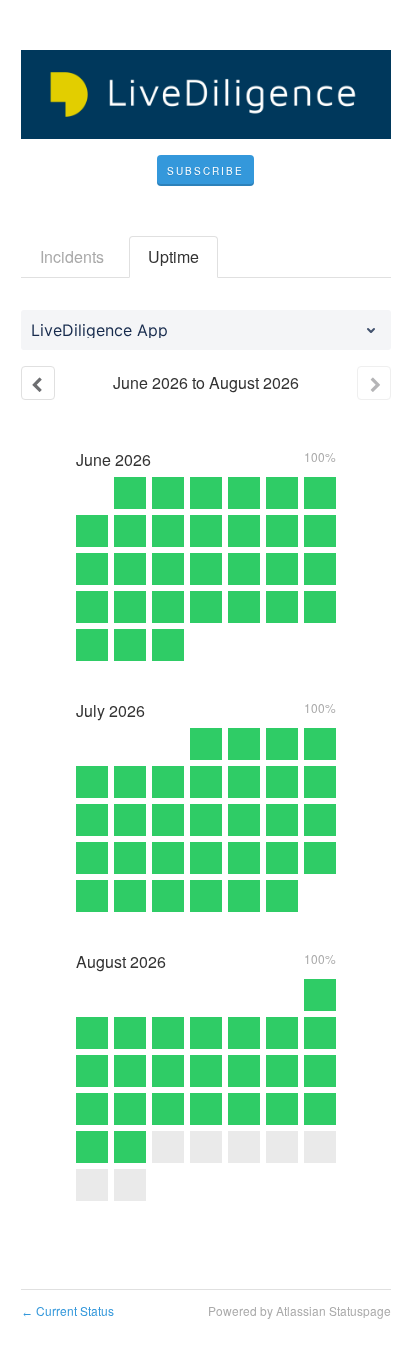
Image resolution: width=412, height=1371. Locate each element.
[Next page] (374, 383)
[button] (205, 171)
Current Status (67, 1310)
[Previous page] (38, 383)
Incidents (72, 256)
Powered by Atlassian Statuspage (299, 1310)
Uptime (173, 256)
